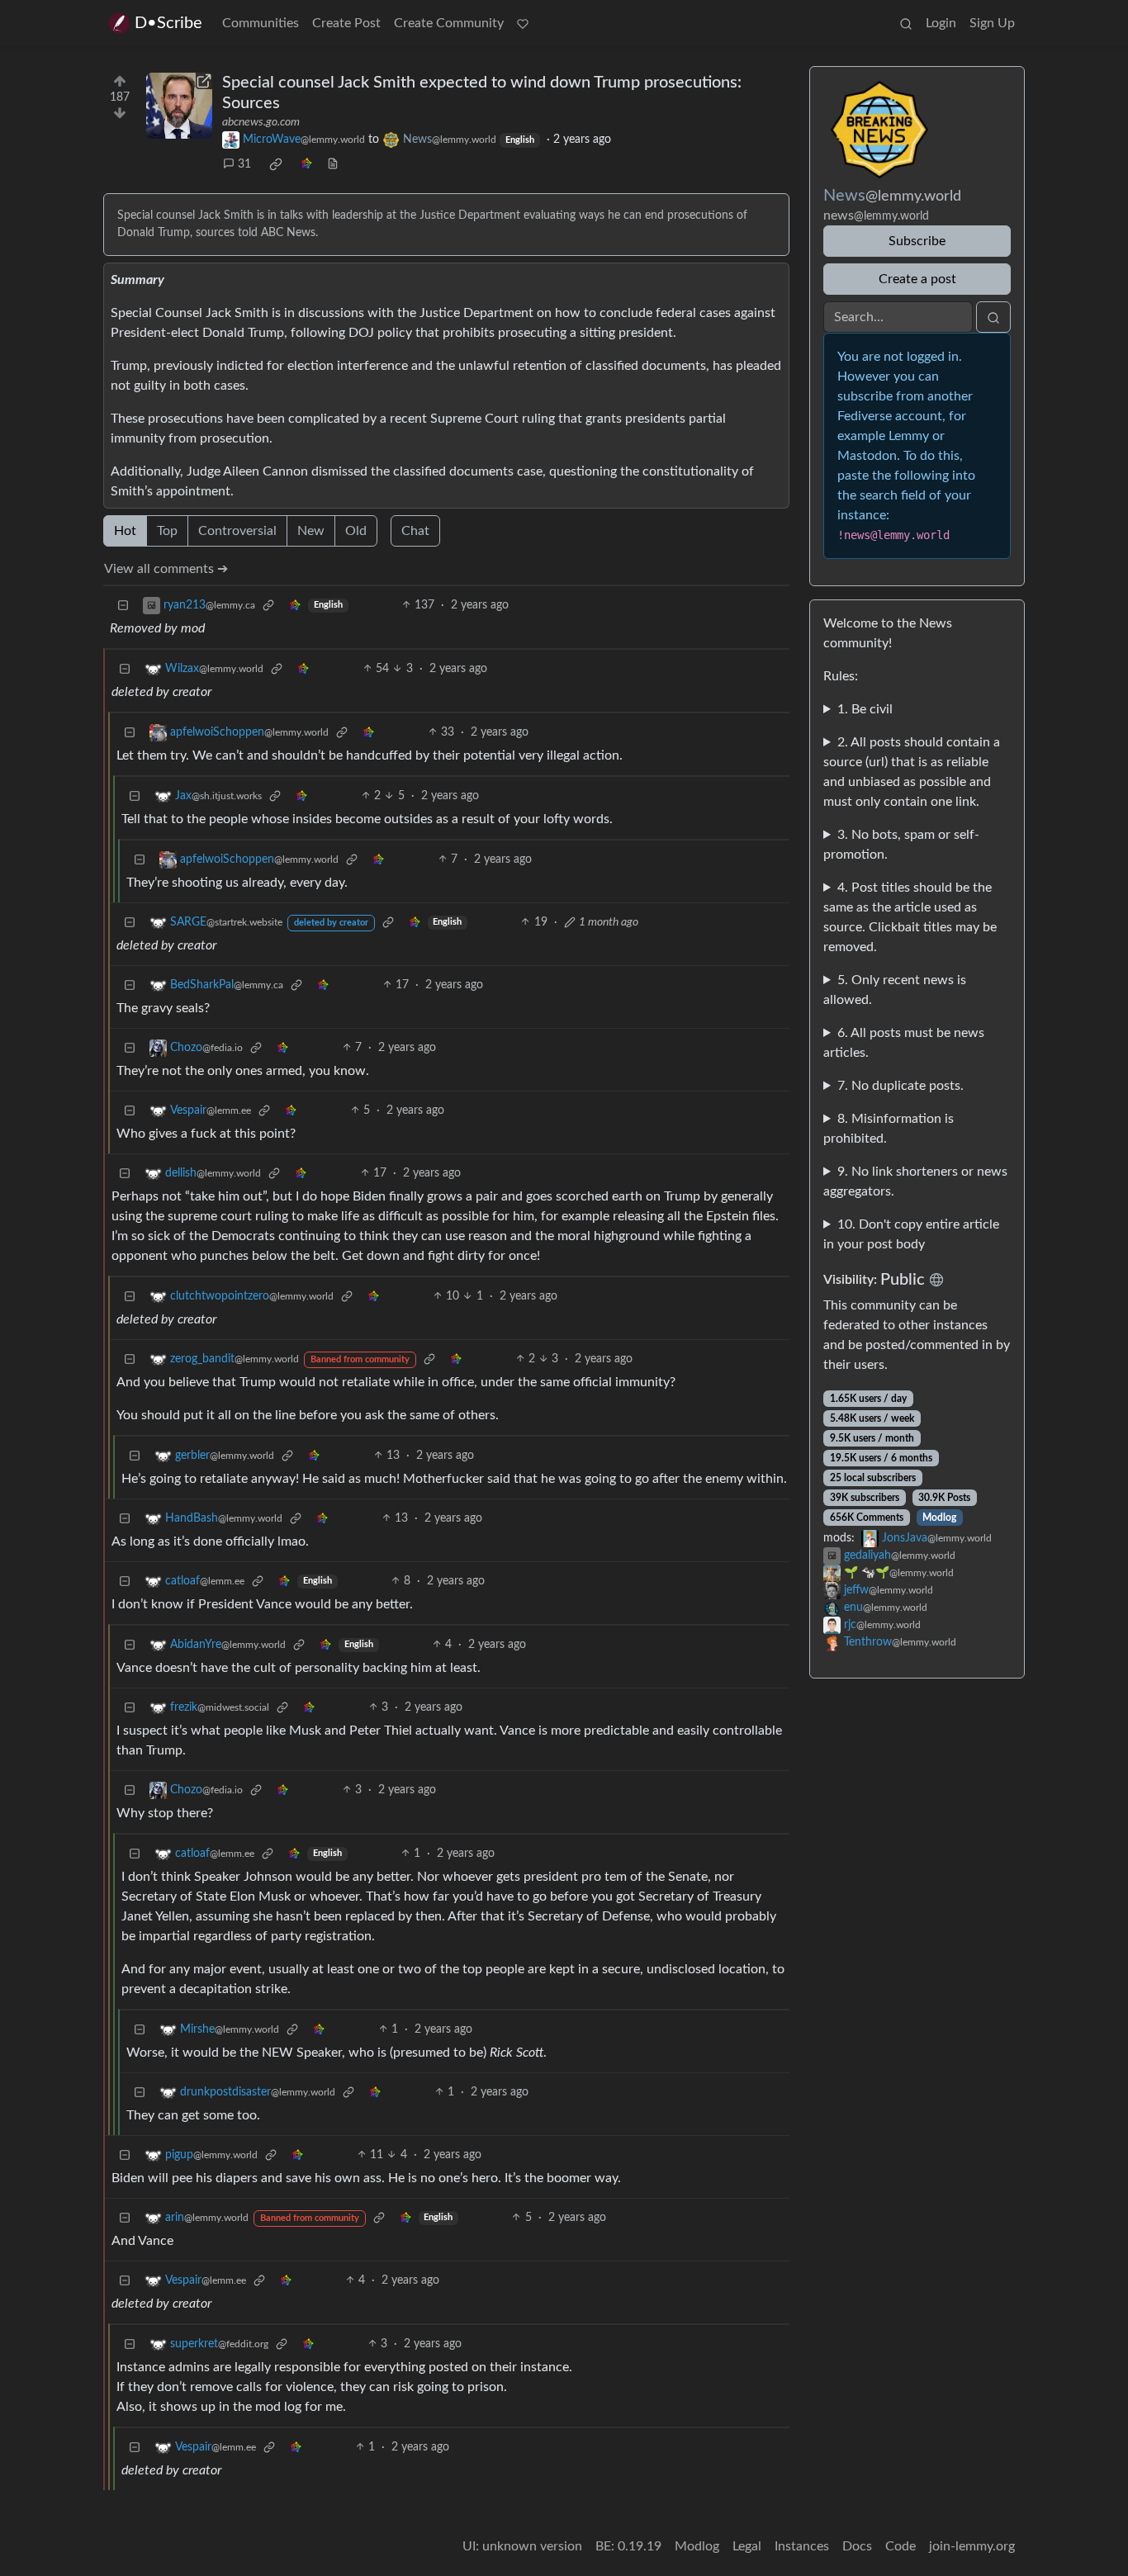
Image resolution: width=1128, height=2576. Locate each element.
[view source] (333, 165)
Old (356, 531)
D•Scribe (168, 23)
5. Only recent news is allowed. (895, 990)
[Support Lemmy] (523, 23)
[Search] (906, 23)
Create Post (346, 23)
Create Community (449, 23)
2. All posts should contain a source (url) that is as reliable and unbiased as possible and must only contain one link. (912, 772)
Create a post (917, 279)
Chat (415, 531)
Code (901, 2546)
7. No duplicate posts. (901, 1086)
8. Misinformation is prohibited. (889, 1129)
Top (167, 531)
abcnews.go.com (261, 122)
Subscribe (917, 241)
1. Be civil (865, 709)
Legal (747, 2546)
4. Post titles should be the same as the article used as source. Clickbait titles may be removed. (910, 917)
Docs (857, 2546)
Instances (802, 2546)
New (311, 531)
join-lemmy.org (972, 2546)
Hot (125, 531)
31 (244, 164)
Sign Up (992, 23)
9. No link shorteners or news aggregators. (915, 1181)
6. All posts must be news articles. (904, 1043)
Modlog (939, 1518)
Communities (261, 23)
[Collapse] (123, 606)
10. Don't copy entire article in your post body (911, 1234)
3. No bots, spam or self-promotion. (901, 845)
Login (941, 23)
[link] (276, 164)
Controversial (237, 531)
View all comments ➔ (166, 569)
